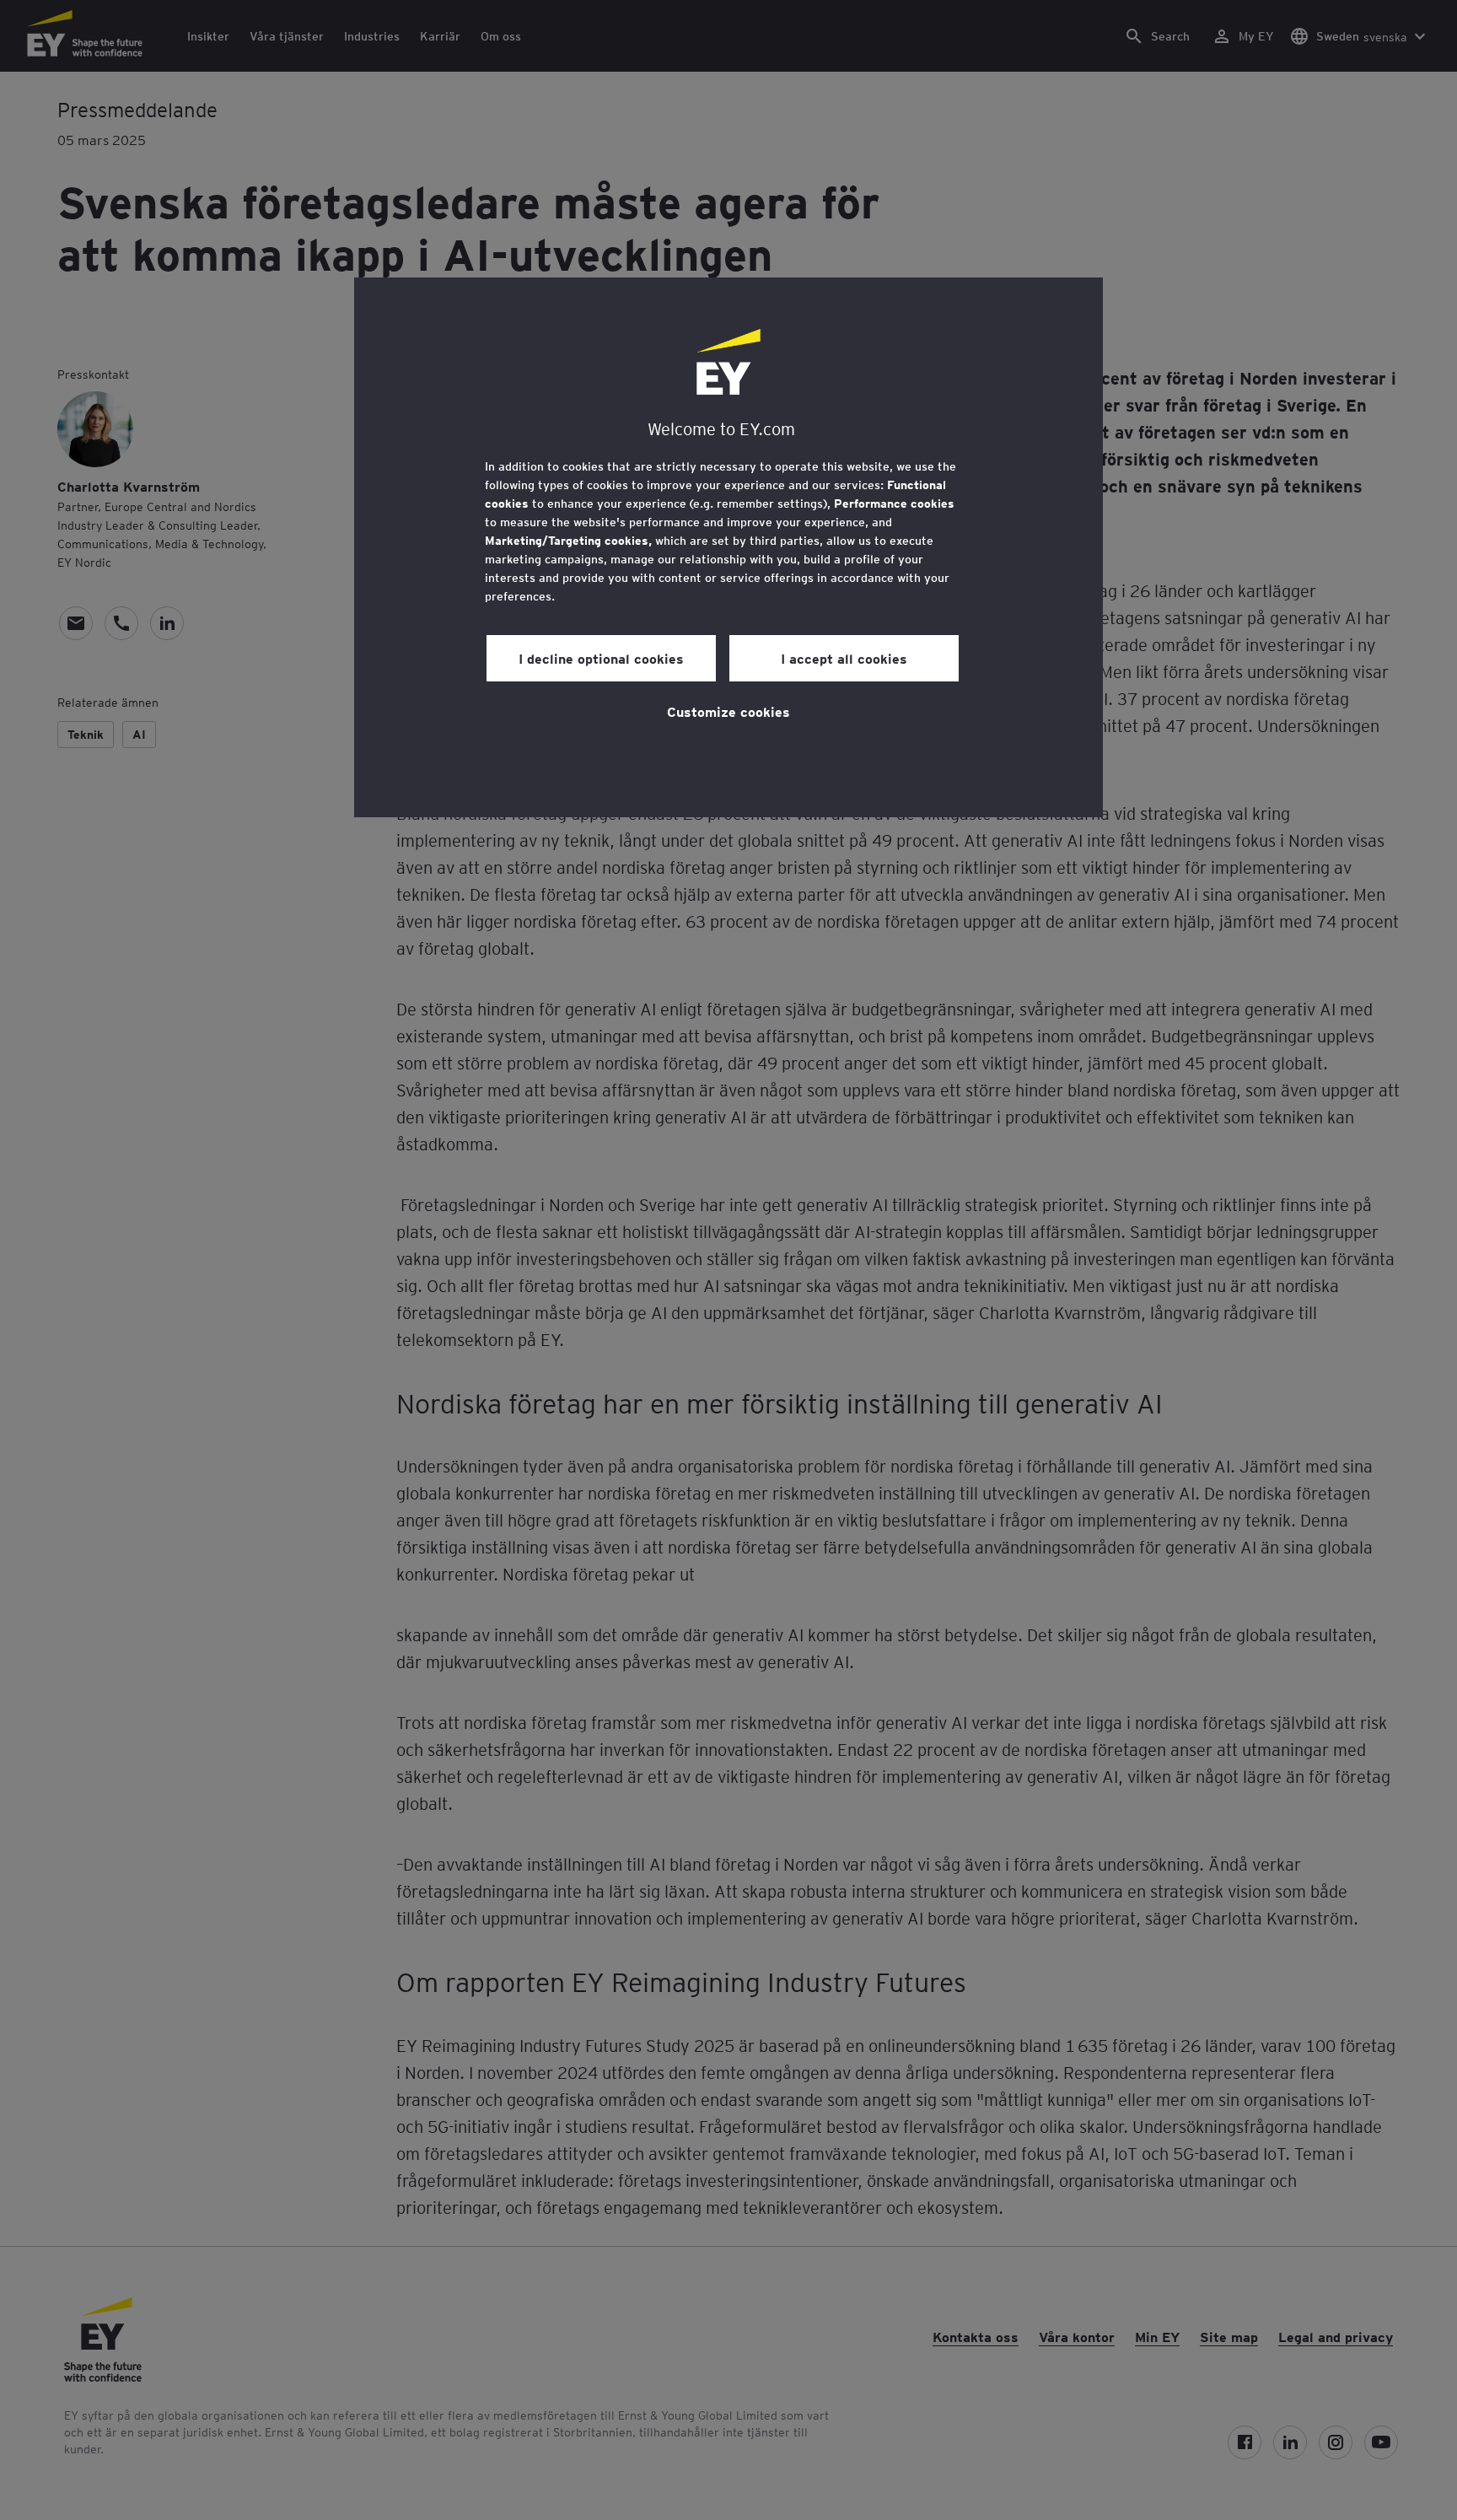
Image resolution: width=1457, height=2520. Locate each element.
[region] (728, 547)
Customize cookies (728, 711)
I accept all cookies (844, 658)
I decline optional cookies (601, 658)
